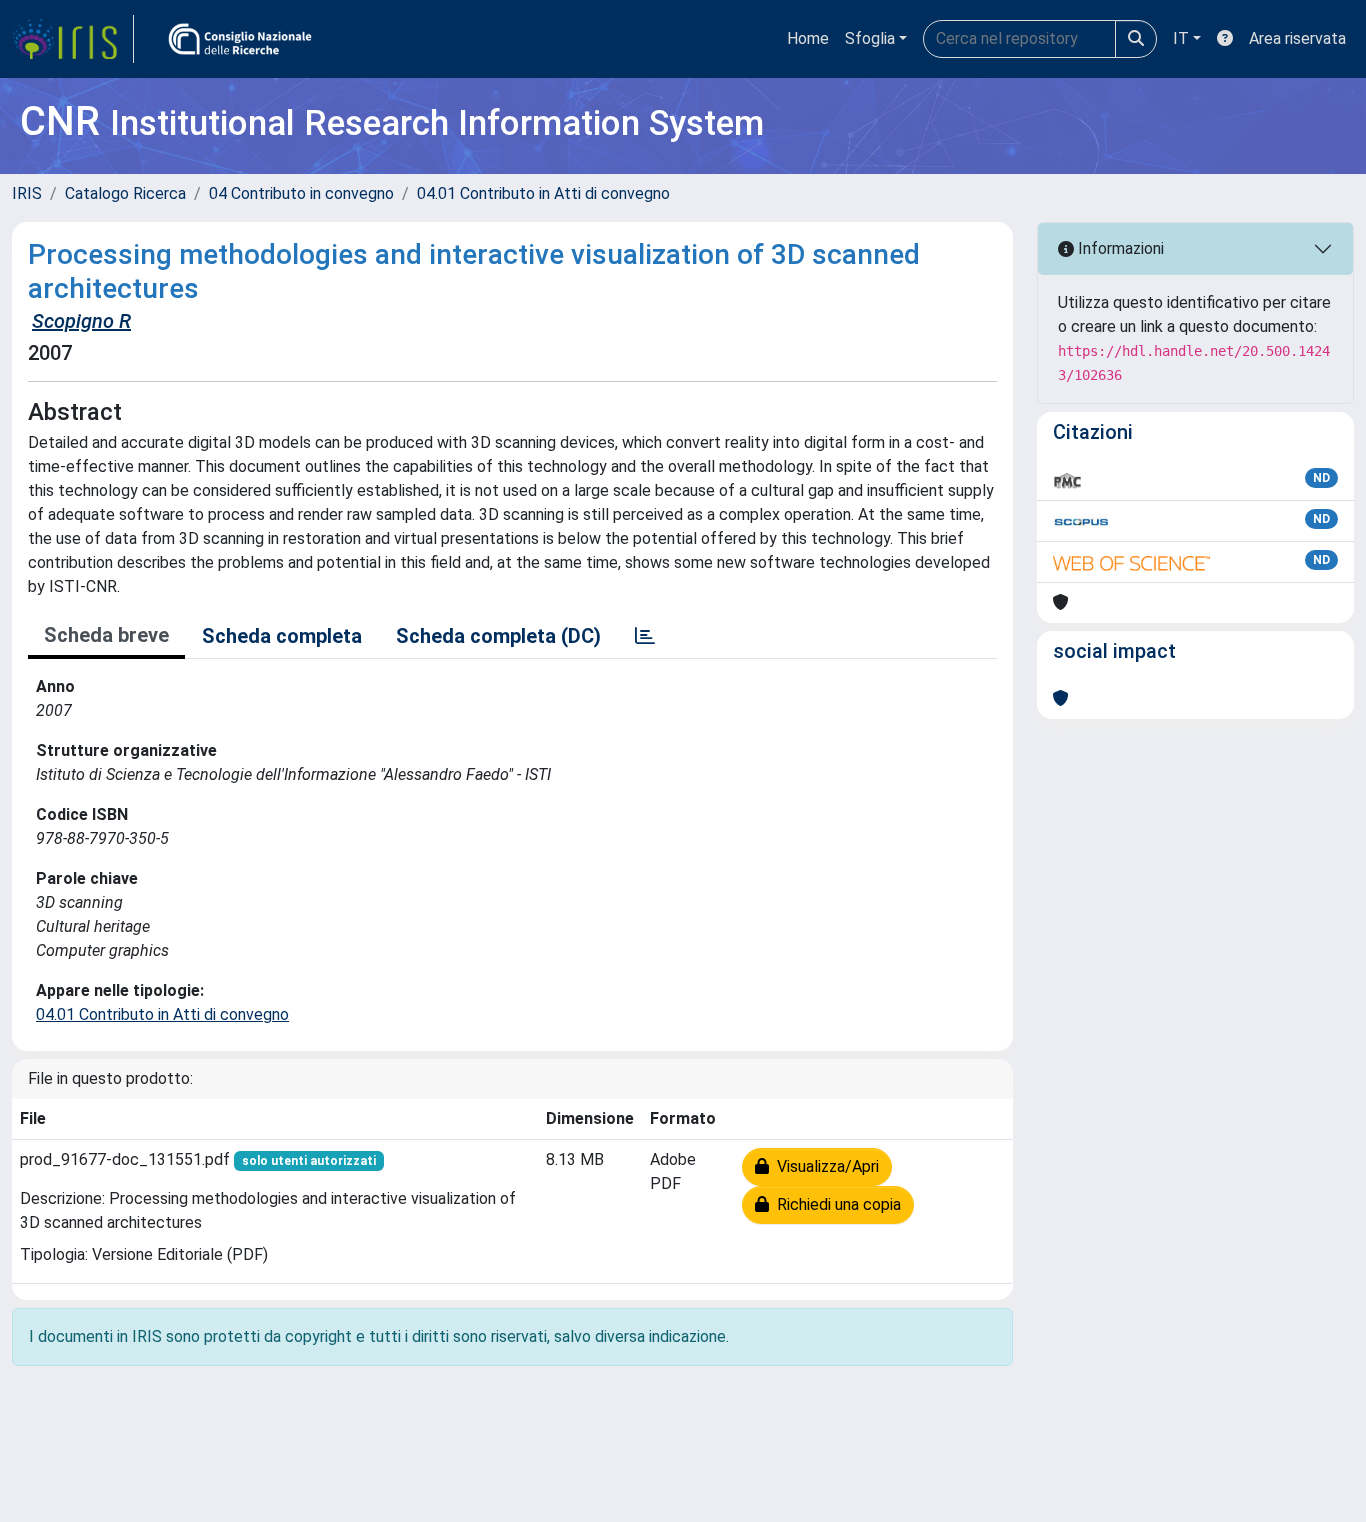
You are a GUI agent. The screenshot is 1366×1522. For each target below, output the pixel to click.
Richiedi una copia (835, 1204)
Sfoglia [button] (870, 38)
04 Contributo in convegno (301, 193)
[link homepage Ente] (240, 39)
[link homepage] (73, 39)
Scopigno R (81, 321)
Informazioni (1119, 248)
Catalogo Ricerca (125, 193)
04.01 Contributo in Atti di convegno (543, 193)
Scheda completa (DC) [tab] (498, 636)
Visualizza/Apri (824, 1166)
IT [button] (1181, 38)
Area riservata (1297, 38)
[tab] (645, 636)
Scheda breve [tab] (106, 635)
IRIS (27, 193)
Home (808, 38)
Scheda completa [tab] (282, 636)
